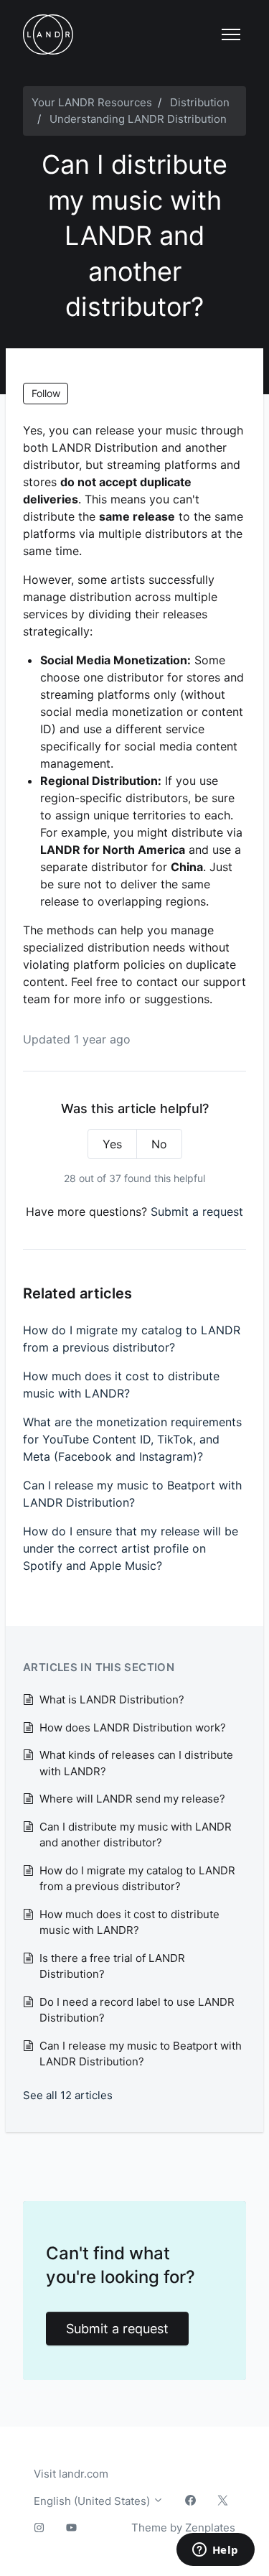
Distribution (200, 102)
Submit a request (197, 1212)
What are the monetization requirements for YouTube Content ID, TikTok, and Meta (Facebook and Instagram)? (132, 1439)
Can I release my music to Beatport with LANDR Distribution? (132, 1494)
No (159, 1144)
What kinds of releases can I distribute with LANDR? (136, 1763)
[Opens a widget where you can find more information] (215, 2551)
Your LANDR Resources (92, 102)
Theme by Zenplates (183, 2527)
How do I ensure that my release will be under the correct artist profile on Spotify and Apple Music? (131, 1548)
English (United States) (93, 2501)
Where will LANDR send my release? (132, 1799)
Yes (112, 1144)
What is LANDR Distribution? (112, 1699)
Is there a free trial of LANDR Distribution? (112, 1966)
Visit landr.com (71, 2474)
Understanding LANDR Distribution (138, 119)
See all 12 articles (68, 2095)
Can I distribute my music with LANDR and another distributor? (136, 1835)
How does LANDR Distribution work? (133, 1728)
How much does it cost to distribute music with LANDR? (121, 1385)
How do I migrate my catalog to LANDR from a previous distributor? (132, 1339)
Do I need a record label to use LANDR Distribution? (137, 2010)
